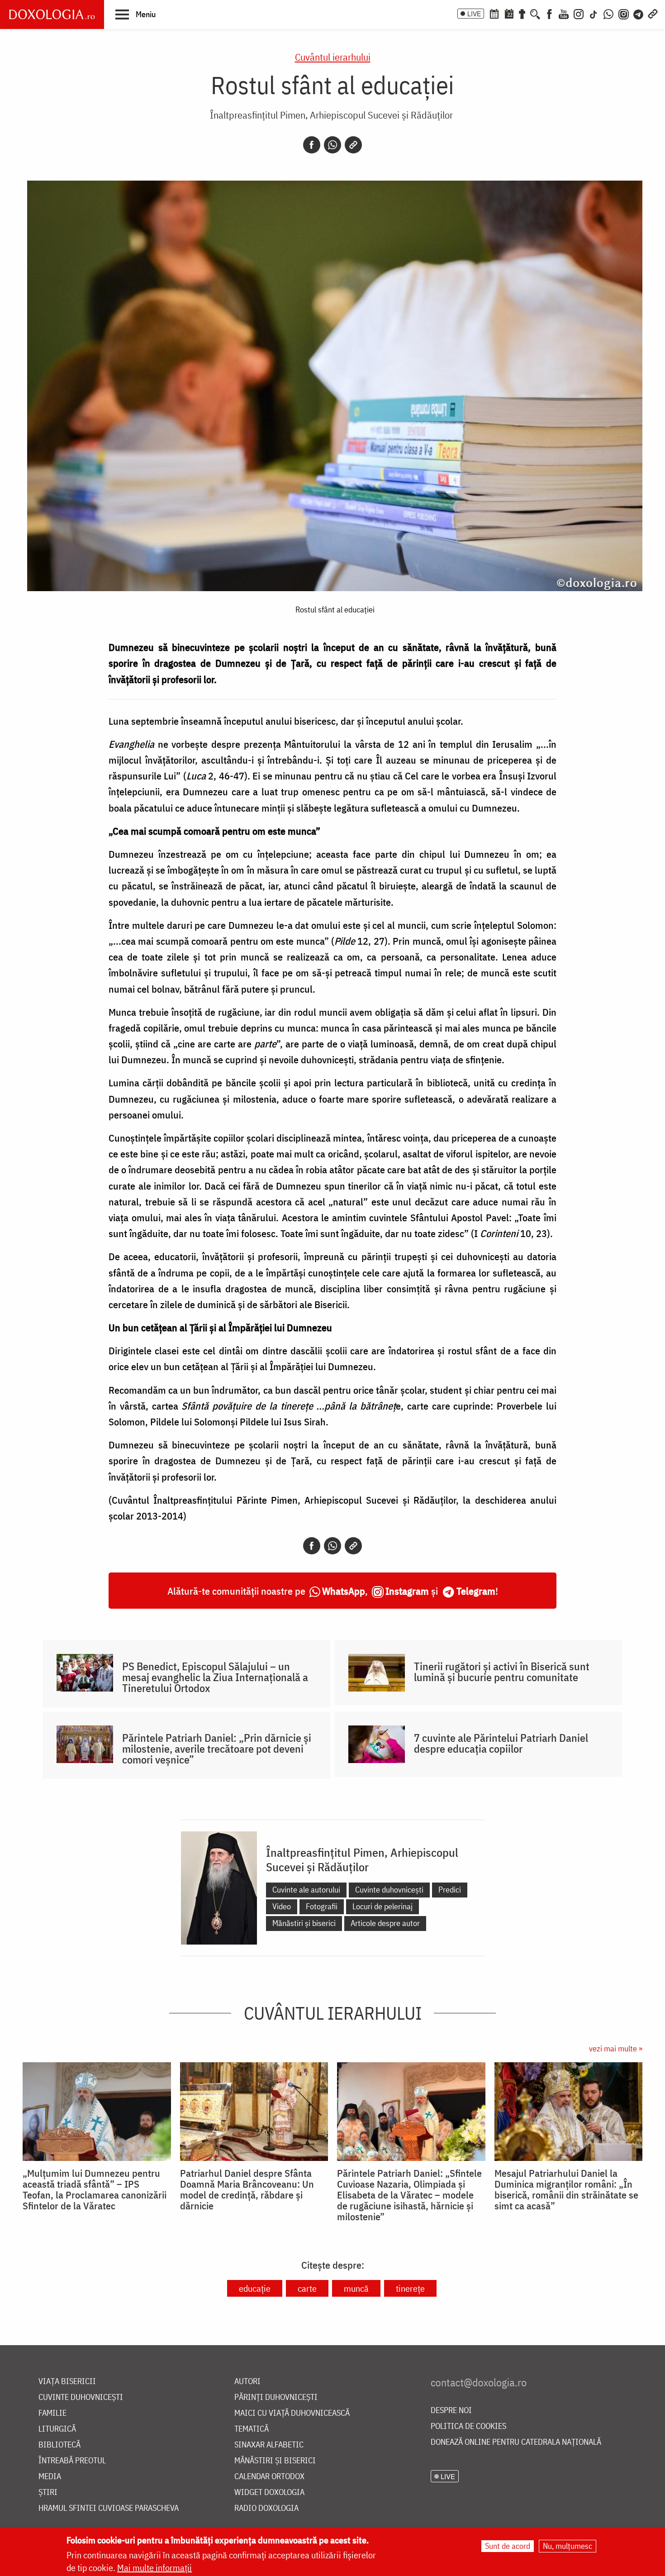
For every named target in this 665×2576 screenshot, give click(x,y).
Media (50, 2477)
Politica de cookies (468, 2426)
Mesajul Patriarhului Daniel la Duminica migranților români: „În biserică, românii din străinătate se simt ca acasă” (566, 2189)
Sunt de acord (508, 2546)
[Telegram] (639, 13)
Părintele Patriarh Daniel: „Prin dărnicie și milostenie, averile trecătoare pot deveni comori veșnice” (217, 1749)
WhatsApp (344, 1591)
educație (255, 2288)
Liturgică (57, 2429)
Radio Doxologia (266, 2508)
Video (282, 1906)
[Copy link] (353, 145)
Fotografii (322, 1906)
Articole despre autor (385, 1923)
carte (307, 2288)
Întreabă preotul (72, 2461)
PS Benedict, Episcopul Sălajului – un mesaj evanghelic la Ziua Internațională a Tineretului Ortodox (215, 1677)
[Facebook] (549, 13)
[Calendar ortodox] (494, 13)
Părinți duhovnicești (276, 2397)
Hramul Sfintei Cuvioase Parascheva (109, 2508)
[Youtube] (564, 13)
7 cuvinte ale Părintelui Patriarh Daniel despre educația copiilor (501, 1743)
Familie (52, 2413)
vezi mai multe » (616, 2048)
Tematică (252, 2429)
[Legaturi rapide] (653, 13)
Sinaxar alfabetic (269, 2445)
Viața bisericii (67, 2382)
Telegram (476, 1591)
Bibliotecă (59, 2445)
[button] (135, 14)
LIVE (474, 14)
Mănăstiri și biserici (304, 1923)
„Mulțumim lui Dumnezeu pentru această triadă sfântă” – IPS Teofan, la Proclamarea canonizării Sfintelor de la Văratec (95, 2189)
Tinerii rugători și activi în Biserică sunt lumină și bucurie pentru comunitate (502, 1672)
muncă (356, 2288)
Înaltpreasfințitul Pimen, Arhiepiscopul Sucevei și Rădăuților (331, 115)
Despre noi (451, 2411)
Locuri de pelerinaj (382, 1906)
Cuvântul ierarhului (333, 57)
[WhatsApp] (608, 13)
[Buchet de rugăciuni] (522, 13)
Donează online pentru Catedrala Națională (516, 2442)
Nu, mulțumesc (568, 2546)
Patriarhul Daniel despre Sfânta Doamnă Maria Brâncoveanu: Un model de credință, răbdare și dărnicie (247, 2189)
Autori (247, 2382)
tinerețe (410, 2288)
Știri (48, 2492)
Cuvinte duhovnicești (389, 1890)
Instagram (407, 1591)
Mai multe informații (154, 2568)
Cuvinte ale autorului (306, 1890)
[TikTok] (594, 13)
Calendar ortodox (269, 2477)
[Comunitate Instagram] (624, 13)
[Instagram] (579, 13)
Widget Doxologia (269, 2492)
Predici (450, 1890)
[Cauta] (535, 13)
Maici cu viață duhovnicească (292, 2413)
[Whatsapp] (332, 145)
